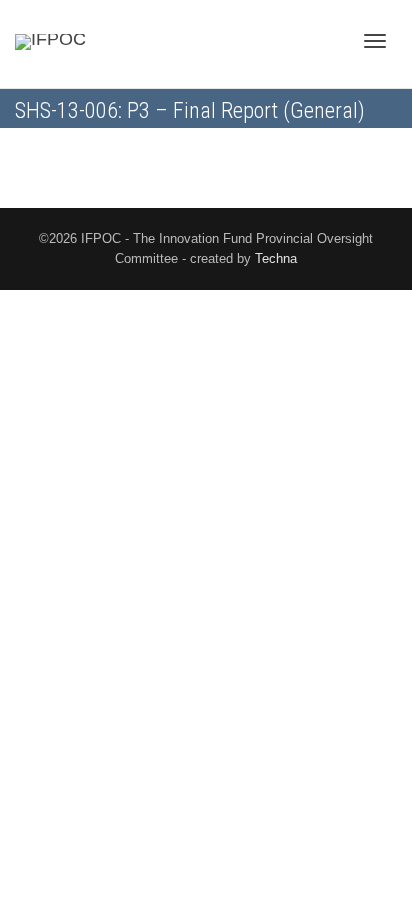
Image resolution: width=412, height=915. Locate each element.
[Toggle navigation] (375, 41)
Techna (276, 258)
